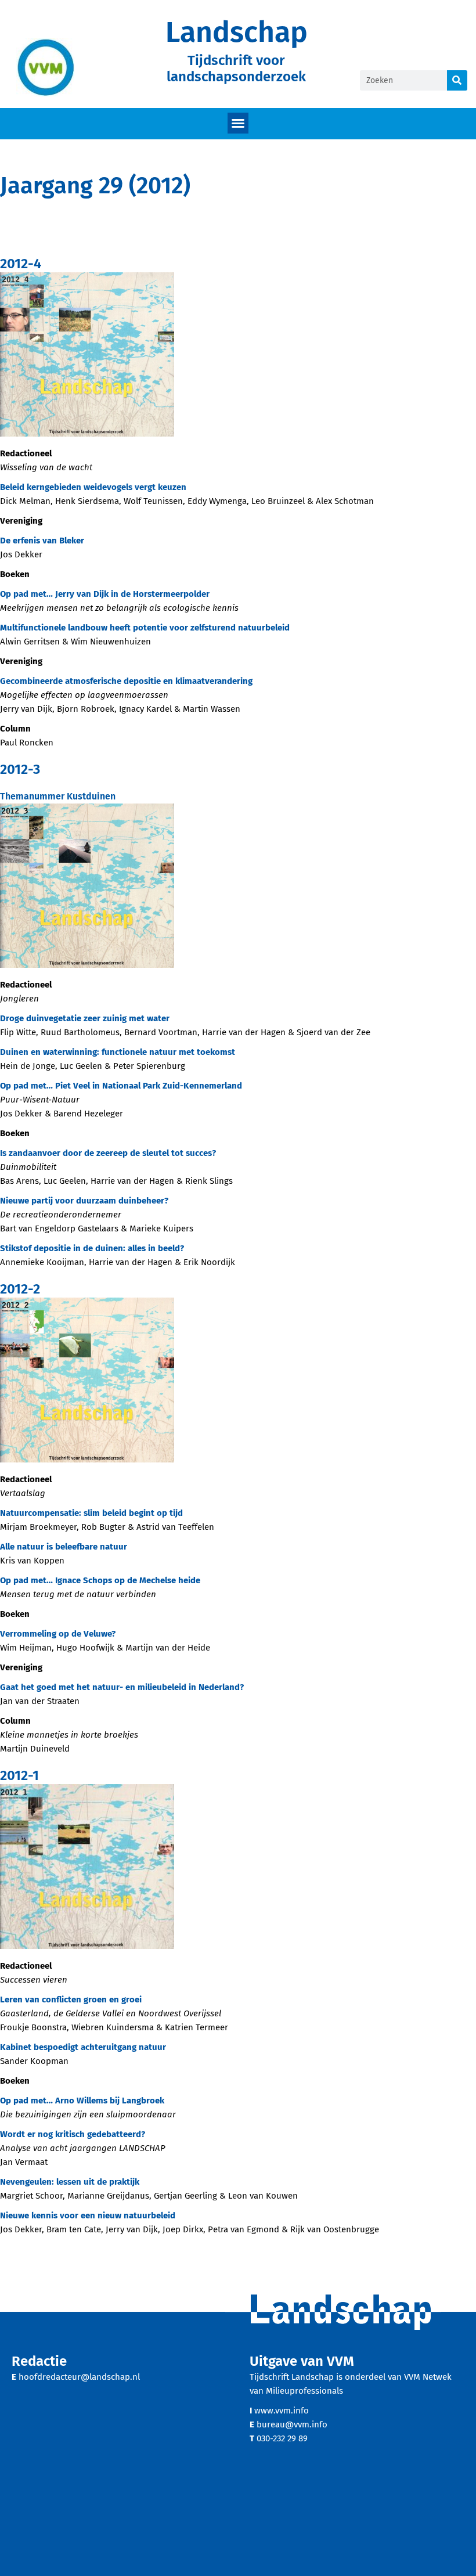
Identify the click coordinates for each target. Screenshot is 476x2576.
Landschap (237, 32)
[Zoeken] (457, 80)
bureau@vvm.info (292, 2424)
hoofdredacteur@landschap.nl (79, 2377)
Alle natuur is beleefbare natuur (64, 1547)
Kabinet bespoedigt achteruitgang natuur (83, 2047)
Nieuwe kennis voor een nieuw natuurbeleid (88, 2215)
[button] (238, 123)
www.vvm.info (282, 2411)
